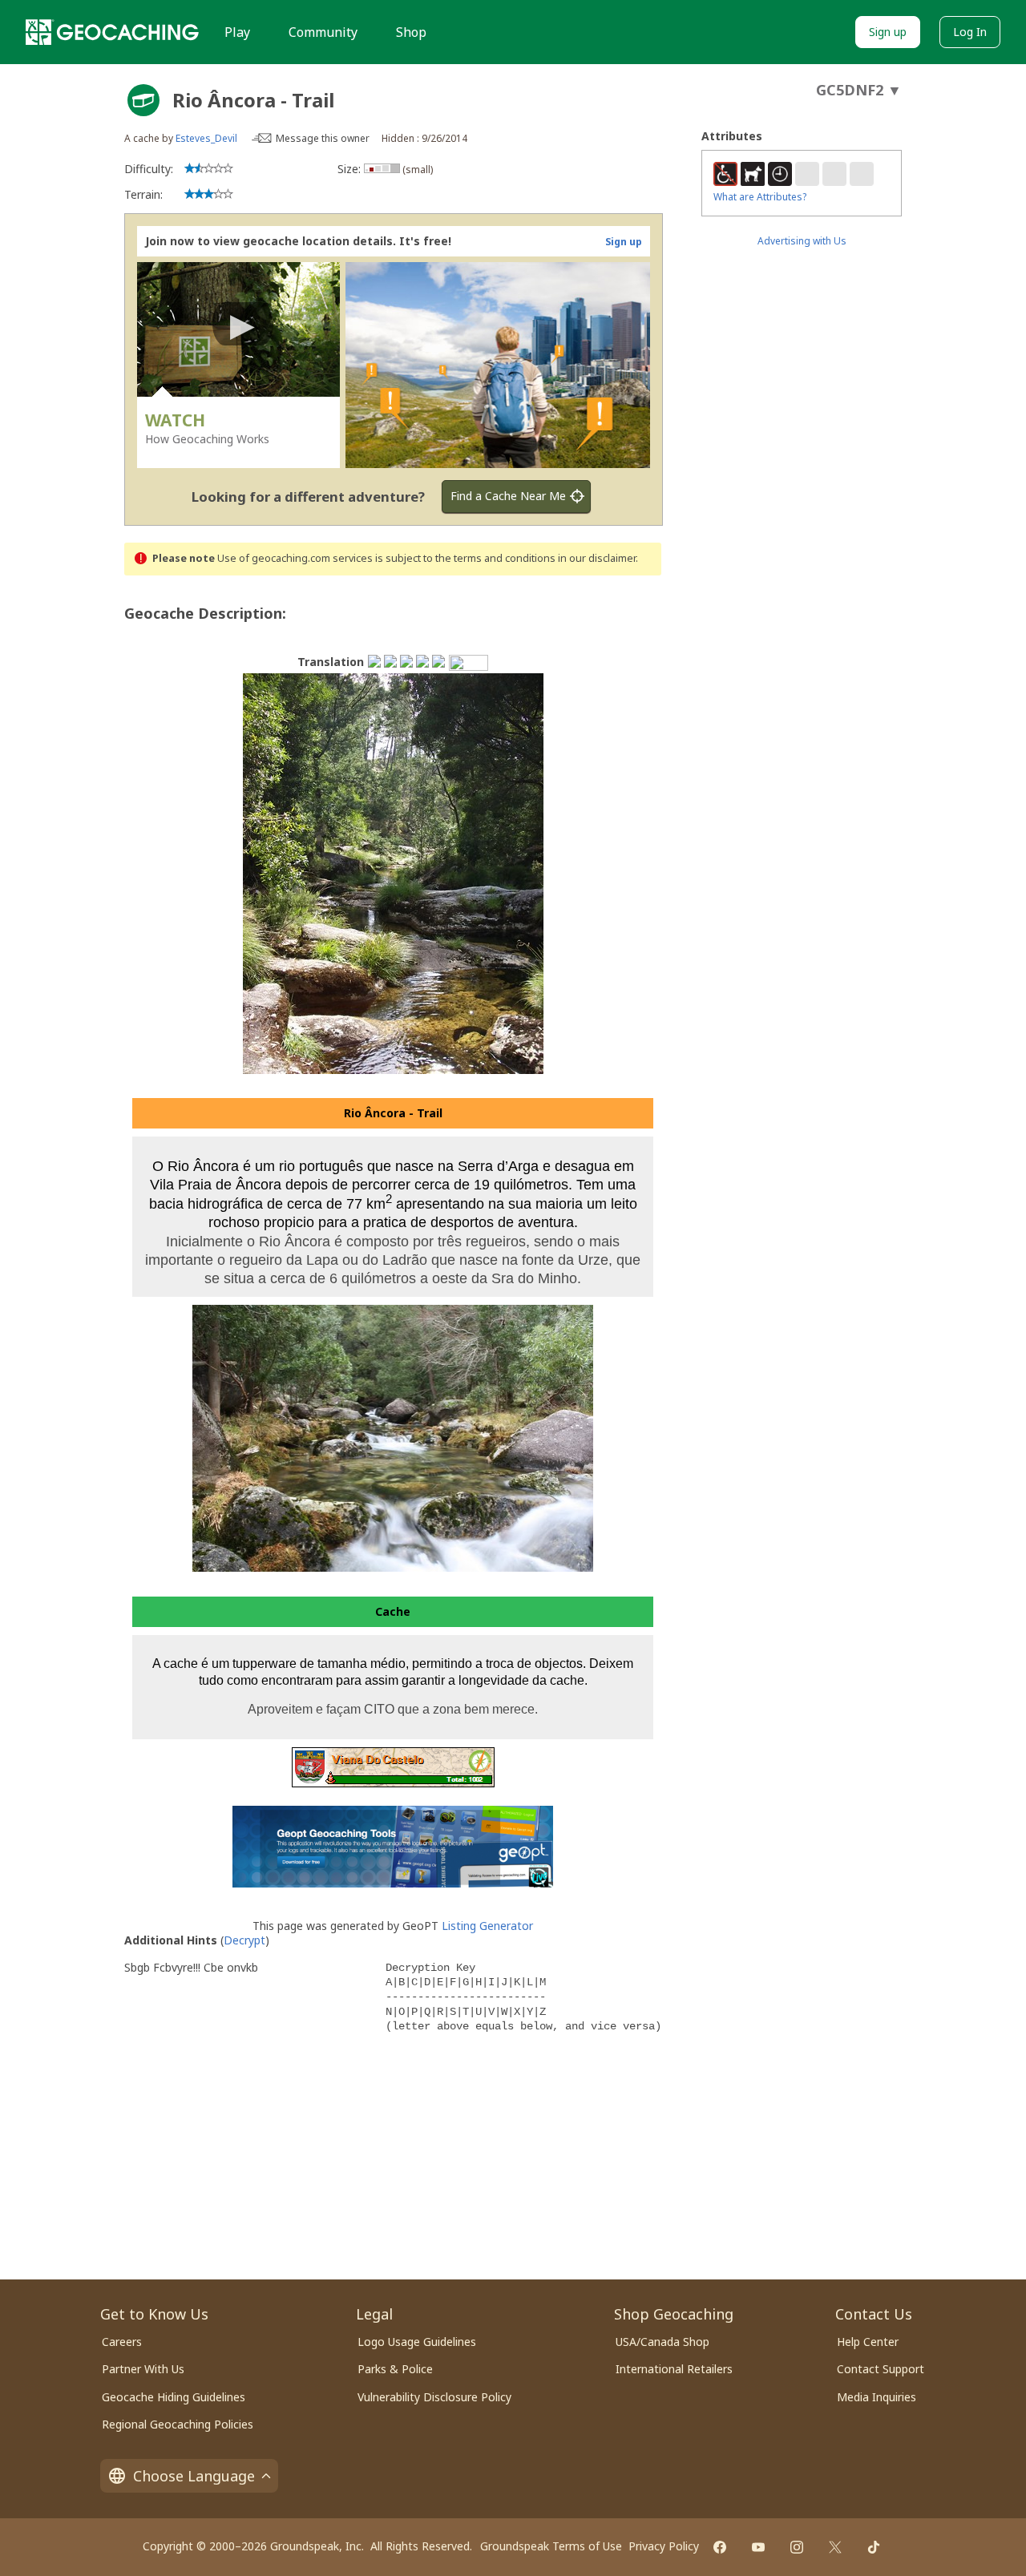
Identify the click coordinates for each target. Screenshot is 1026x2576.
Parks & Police (395, 2369)
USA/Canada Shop (662, 2342)
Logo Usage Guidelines (417, 2342)
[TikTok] (874, 2547)
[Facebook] (720, 2547)
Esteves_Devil (206, 138)
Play (237, 32)
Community (323, 32)
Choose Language (194, 2476)
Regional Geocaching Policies (178, 2424)
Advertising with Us (802, 241)
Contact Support (881, 2369)
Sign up (888, 32)
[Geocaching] (112, 32)
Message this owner (323, 138)
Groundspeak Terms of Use (551, 2546)
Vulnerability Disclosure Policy (434, 2397)
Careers (122, 2342)
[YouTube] (758, 2547)
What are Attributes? (760, 197)
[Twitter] (835, 2547)
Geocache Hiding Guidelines (174, 2397)
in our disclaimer (597, 558)
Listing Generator (487, 1926)
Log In (970, 32)
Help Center (868, 2342)
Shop (411, 32)
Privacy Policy (664, 2546)
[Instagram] (797, 2547)
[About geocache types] (143, 100)
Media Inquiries (877, 2397)
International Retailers (674, 2369)
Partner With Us (143, 2369)
